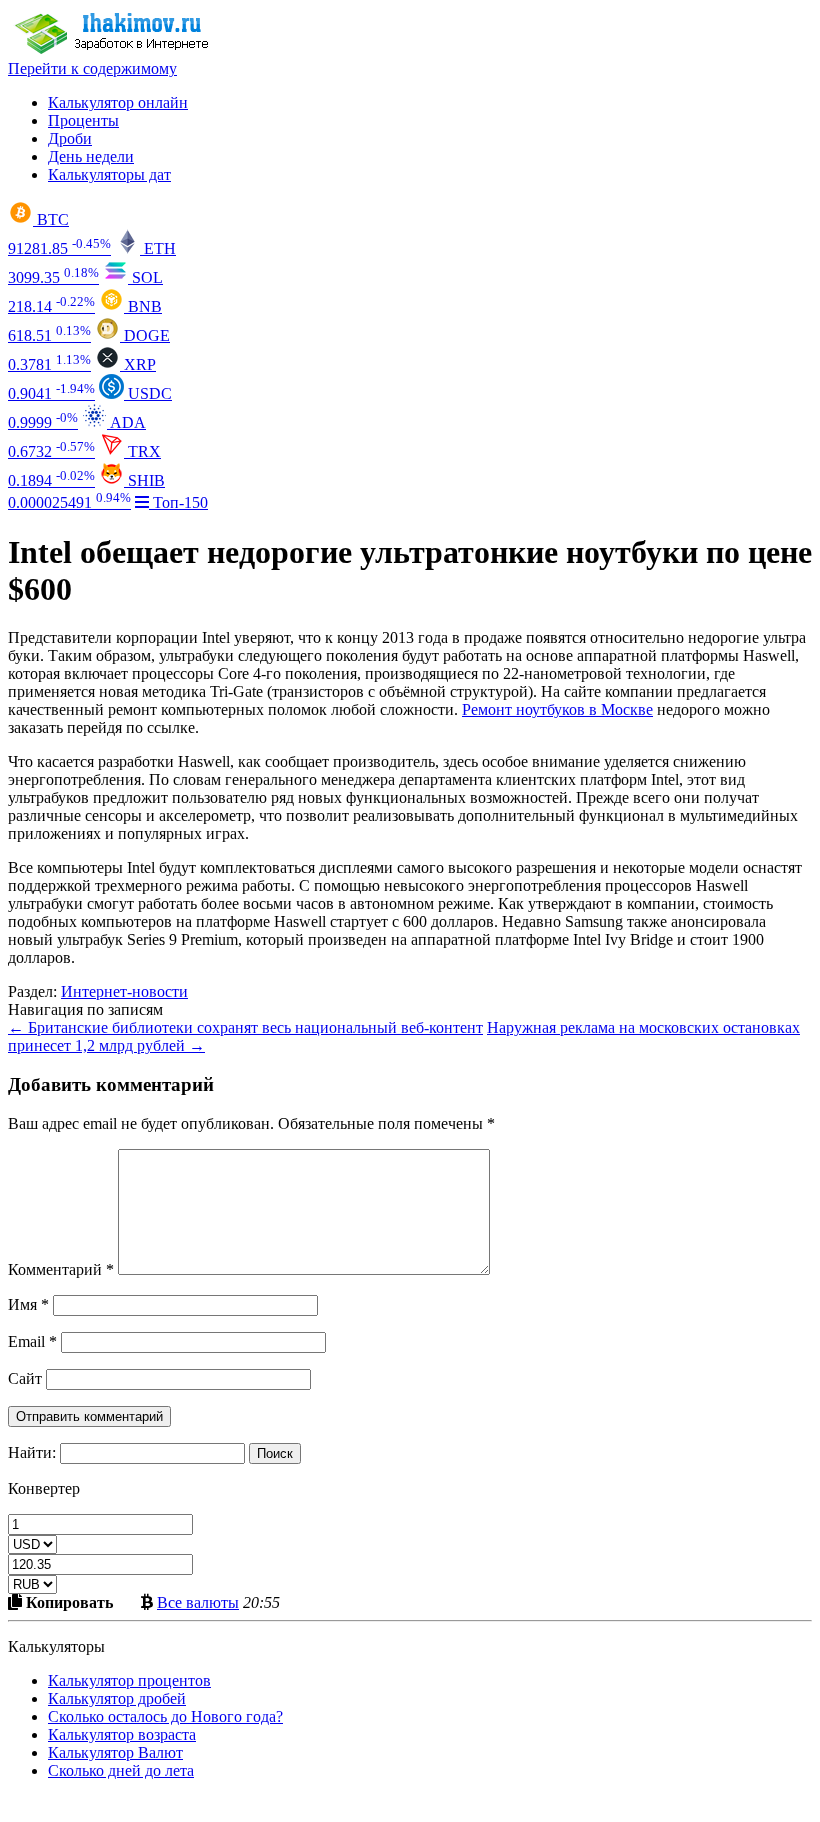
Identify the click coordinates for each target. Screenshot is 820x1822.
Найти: (32, 1452)
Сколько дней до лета (121, 1770)
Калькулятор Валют (115, 1752)
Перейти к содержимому (92, 68)
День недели (91, 156)
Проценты (83, 120)
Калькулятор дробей (117, 1698)
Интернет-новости (124, 991)
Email (32, 1341)
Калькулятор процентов (129, 1680)
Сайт (25, 1378)
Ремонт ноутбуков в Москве (557, 709)
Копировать (67, 1602)
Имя (28, 1304)
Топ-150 (178, 502)
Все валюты (198, 1602)
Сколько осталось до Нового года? (165, 1716)
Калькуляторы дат (109, 174)
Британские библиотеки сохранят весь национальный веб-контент (245, 1027)
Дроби (70, 138)
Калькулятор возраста (122, 1734)
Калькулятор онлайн (118, 102)
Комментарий (61, 1269)
